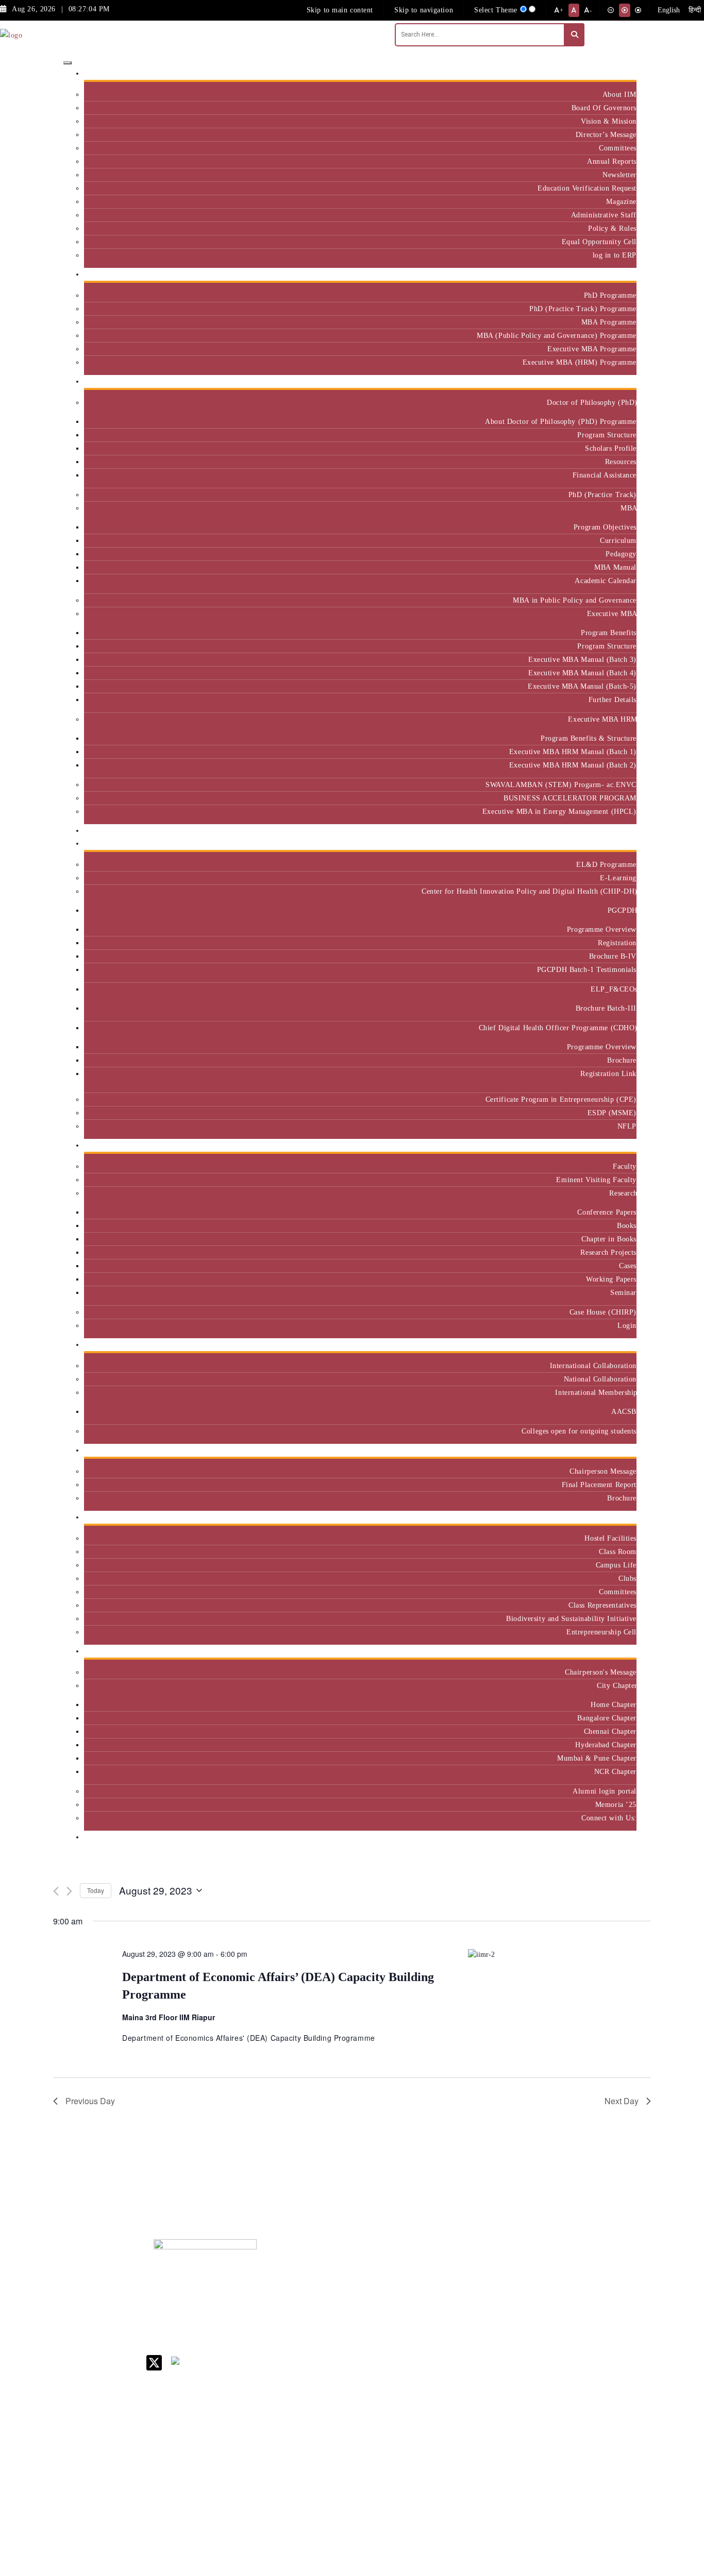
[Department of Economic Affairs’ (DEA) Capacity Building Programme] (559, 1954)
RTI (440, 2446)
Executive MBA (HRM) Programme (580, 362)
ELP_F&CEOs (614, 989)
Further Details (613, 700)
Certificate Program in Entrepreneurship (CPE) (561, 1099)
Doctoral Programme (522, 2319)
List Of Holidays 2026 (460, 2345)
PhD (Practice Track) (602, 494)
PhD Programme (610, 295)
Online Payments (460, 2420)
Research (623, 1193)
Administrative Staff (604, 215)
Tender (444, 2460)
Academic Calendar (606, 581)
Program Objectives (605, 527)
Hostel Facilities (610, 1538)
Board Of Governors (604, 108)
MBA (628, 508)
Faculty (625, 1166)
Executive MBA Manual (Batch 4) (582, 673)
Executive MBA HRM (602, 719)
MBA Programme (609, 322)
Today (96, 1890)
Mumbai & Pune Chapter (597, 1758)
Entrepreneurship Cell (601, 1632)
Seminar (623, 1292)
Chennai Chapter (610, 1731)
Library (446, 2328)
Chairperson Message (603, 1471)
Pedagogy (621, 554)
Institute (619, 73)
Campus (620, 1517)
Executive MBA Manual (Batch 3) (582, 659)
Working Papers (611, 1279)
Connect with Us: (609, 1818)
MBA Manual (615, 567)
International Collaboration (593, 1366)
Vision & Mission (609, 121)
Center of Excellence (598, 831)
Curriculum (618, 540)
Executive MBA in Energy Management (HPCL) (559, 811)
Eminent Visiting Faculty (596, 1180)
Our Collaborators (604, 1345)
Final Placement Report (599, 1485)
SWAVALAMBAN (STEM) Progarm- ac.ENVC (561, 784)
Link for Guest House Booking (458, 2402)
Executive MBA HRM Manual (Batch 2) (573, 765)
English (669, 10)
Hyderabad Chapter (606, 1745)
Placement (616, 1450)
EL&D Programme (606, 864)
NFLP (627, 1126)
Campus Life (616, 1565)
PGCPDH (622, 910)
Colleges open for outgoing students (579, 1431)
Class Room (618, 1551)
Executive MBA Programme (592, 349)
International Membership (596, 1392)
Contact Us (451, 2280)
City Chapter (617, 1685)
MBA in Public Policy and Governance (575, 600)
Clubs (627, 1578)
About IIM (619, 94)
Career (444, 2266)
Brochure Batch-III (606, 1008)
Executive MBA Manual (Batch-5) (582, 686)
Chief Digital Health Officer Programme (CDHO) (558, 1028)
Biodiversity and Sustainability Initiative (571, 1618)
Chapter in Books (609, 1239)
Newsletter (619, 175)
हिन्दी (695, 10)
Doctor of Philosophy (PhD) (592, 402)
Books (627, 1225)
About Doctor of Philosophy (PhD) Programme (561, 421)
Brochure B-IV (613, 956)
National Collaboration (600, 1379)
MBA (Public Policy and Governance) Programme (557, 335)
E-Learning (618, 878)
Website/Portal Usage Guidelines (524, 2519)
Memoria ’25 (616, 1804)
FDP (582, 2344)
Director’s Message (606, 134)
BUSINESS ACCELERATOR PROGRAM (570, 798)
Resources (621, 462)
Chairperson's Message (601, 1672)
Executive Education (599, 843)
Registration (617, 943)
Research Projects (608, 1252)
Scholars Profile (611, 448)
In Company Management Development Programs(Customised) (606, 2289)
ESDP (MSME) (612, 1113)
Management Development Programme (596, 2323)
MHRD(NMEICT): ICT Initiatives (463, 2367)
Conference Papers (607, 1212)
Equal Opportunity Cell (599, 242)
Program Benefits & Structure (589, 738)
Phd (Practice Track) (525, 2297)
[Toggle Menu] (68, 63)
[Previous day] (56, 1891)
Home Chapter (614, 1704)
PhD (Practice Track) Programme (583, 309)
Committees (618, 148)
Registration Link (608, 1073)
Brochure (622, 1060)
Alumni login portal (605, 1791)
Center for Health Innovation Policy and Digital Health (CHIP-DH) (529, 891)
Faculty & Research (601, 1145)
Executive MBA (612, 613)
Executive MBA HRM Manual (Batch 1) (573, 752)
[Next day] (69, 1891)
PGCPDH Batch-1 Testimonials (587, 969)
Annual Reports (612, 161)
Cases (628, 1266)
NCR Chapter (615, 1771)
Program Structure (607, 435)
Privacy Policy (457, 2433)
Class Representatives (602, 1605)
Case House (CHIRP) (603, 1312)
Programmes (613, 381)
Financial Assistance (605, 475)
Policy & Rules (612, 228)
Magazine (621, 201)
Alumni (621, 1651)
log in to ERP (615, 255)
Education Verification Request (587, 188)
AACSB (624, 1411)
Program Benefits (609, 633)
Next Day (622, 2101)
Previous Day (90, 2101)
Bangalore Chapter (607, 1718)
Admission (616, 274)
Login (627, 1325)
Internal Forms (457, 2293)
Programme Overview (602, 929)
